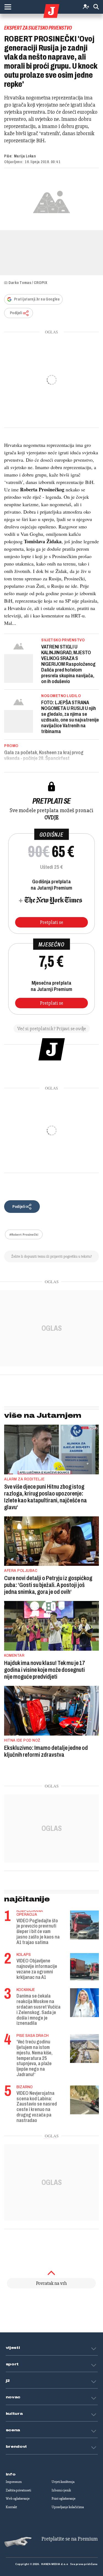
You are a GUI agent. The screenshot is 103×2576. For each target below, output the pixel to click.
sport (12, 2364)
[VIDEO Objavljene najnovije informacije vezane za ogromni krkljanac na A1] (84, 1967)
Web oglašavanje (18, 2499)
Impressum (14, 2482)
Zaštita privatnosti (18, 2490)
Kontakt (11, 2507)
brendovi (16, 2447)
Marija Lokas (25, 156)
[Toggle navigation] (8, 7)
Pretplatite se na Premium (70, 2539)
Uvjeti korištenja (63, 2482)
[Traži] (96, 7)
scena (13, 2430)
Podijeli (16, 313)
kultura (14, 2414)
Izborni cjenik (61, 2490)
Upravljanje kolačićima (68, 2507)
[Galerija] (51, 201)
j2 (8, 2381)
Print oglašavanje (64, 2499)
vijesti (13, 2348)
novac (13, 2397)
